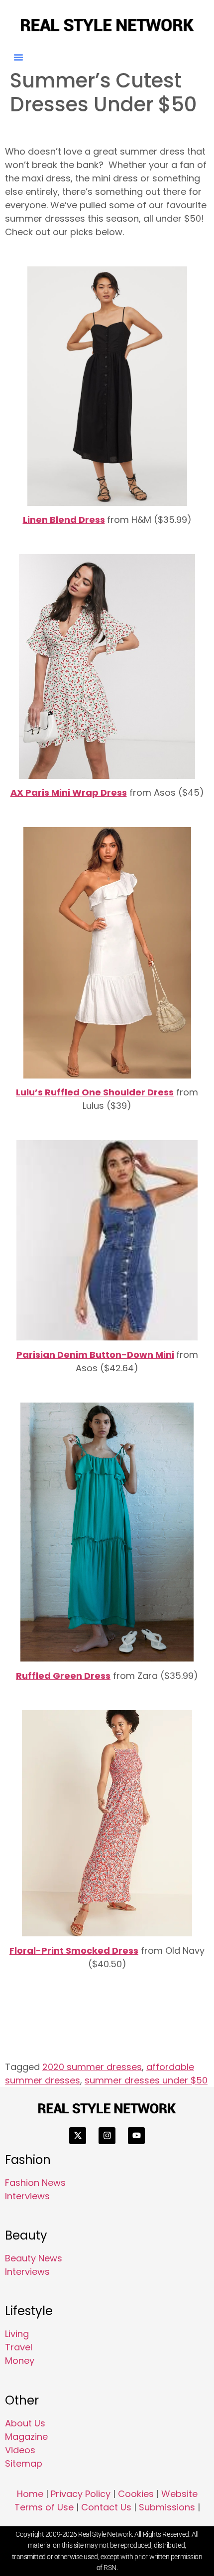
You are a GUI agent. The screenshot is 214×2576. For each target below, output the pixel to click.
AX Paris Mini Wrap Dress (69, 792)
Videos (20, 2450)
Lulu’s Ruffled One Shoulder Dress (95, 1092)
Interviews (27, 2196)
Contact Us (106, 2507)
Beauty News (34, 2258)
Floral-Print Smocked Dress (74, 1951)
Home (30, 2494)
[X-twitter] (78, 2136)
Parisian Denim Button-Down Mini (95, 1355)
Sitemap (24, 2463)
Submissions (167, 2507)
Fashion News (35, 2183)
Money (20, 2361)
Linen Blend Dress (64, 520)
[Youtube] (136, 2136)
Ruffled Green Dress (63, 1676)
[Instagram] (107, 2136)
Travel (19, 2347)
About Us (25, 2423)
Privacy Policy (81, 2494)
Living (17, 2334)
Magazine (26, 2437)
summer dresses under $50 (146, 2080)
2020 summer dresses (92, 2067)
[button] (18, 57)
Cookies (136, 2494)
